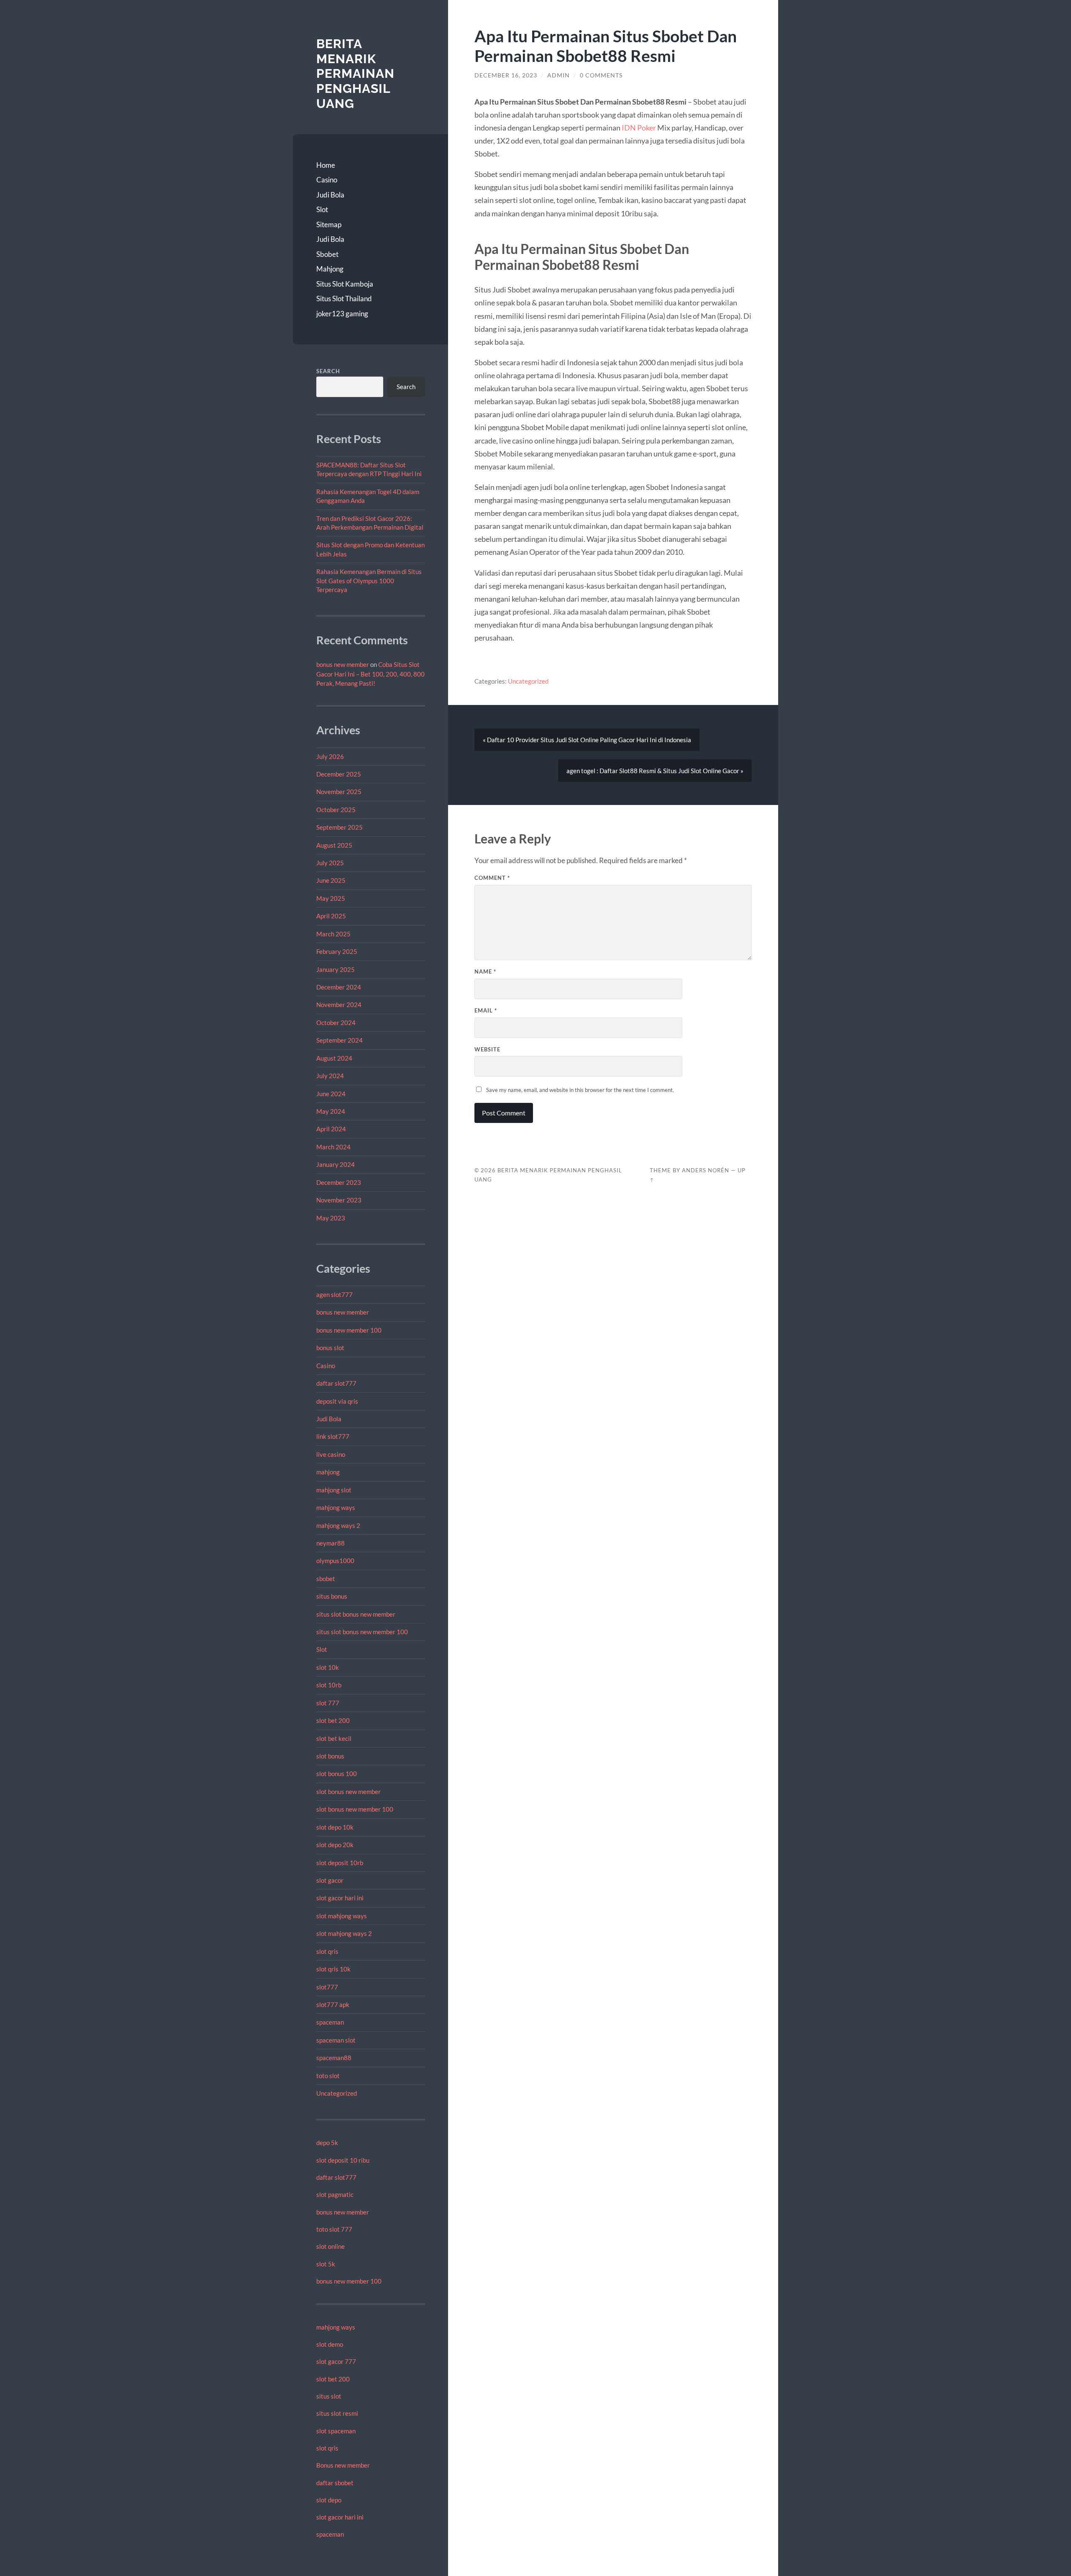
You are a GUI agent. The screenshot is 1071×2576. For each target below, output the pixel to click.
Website (487, 1049)
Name (485, 971)
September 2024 (339, 1040)
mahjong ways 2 (338, 1525)
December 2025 (339, 774)
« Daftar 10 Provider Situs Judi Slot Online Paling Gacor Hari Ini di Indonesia (587, 740)
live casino (331, 1454)
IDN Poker (639, 128)
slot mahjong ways (342, 1916)
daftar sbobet (335, 2483)
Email (486, 1010)
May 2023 (331, 1218)
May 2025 (331, 898)
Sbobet (327, 254)
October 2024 (336, 1023)
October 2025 (336, 810)
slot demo (330, 2344)
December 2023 (339, 1182)
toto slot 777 (334, 2229)
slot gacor (330, 1880)
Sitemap (329, 224)
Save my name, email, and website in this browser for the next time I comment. (580, 1090)
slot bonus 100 (337, 1774)
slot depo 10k (335, 1827)
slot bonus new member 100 (355, 1809)
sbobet (326, 1579)
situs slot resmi (337, 2413)
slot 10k (328, 1667)
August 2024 (334, 1058)
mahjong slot (334, 1490)
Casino (327, 180)
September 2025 (339, 827)
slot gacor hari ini (340, 1898)
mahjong (328, 1472)
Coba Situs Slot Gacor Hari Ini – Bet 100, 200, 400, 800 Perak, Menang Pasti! (370, 674)
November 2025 (339, 792)
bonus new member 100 (349, 1330)
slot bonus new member (348, 1792)
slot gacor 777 (336, 2361)
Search (328, 371)
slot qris (327, 1951)
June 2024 (331, 1094)
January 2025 (336, 969)
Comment (492, 878)
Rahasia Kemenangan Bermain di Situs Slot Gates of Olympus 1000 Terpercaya (369, 581)
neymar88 (331, 1543)
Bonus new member (343, 2465)
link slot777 (333, 1436)
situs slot (329, 2396)
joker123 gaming (342, 314)
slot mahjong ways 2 (344, 1933)
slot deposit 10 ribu (343, 2160)
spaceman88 (334, 2058)
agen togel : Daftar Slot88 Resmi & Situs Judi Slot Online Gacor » (655, 771)
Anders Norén (706, 1170)
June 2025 (331, 880)
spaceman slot (336, 2040)
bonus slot (330, 1348)
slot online (331, 2246)
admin (559, 75)
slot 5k (326, 2264)
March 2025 (333, 934)
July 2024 (330, 1076)
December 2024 (339, 987)
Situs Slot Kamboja (345, 284)
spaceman (330, 2022)
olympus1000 (335, 1561)
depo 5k (327, 2143)
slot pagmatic (335, 2194)
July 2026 (330, 756)
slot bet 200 (333, 1720)
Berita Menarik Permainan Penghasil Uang (355, 74)
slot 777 (328, 1703)
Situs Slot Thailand (344, 299)
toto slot (328, 2076)
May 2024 (331, 1111)
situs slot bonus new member (356, 1614)
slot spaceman (336, 2431)
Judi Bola (330, 195)
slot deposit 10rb (340, 1863)
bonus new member (343, 664)
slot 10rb (329, 1685)
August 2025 (334, 845)
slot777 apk (333, 2004)
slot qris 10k (333, 1969)
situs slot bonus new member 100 (362, 1632)
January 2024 (336, 1164)
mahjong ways (336, 1507)
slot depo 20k (335, 1845)
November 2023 (339, 1200)
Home (326, 165)
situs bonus (332, 1596)
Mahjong (330, 269)
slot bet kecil (334, 1738)
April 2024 (331, 1129)
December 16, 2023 (506, 75)
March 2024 (333, 1147)
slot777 (327, 1987)
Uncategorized (337, 2093)
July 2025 (330, 863)
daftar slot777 (336, 1383)
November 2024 (339, 1005)
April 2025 (331, 916)
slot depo (329, 2500)
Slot (322, 209)
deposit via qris (337, 1401)
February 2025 (337, 951)
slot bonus (330, 1756)
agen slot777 (334, 1294)
